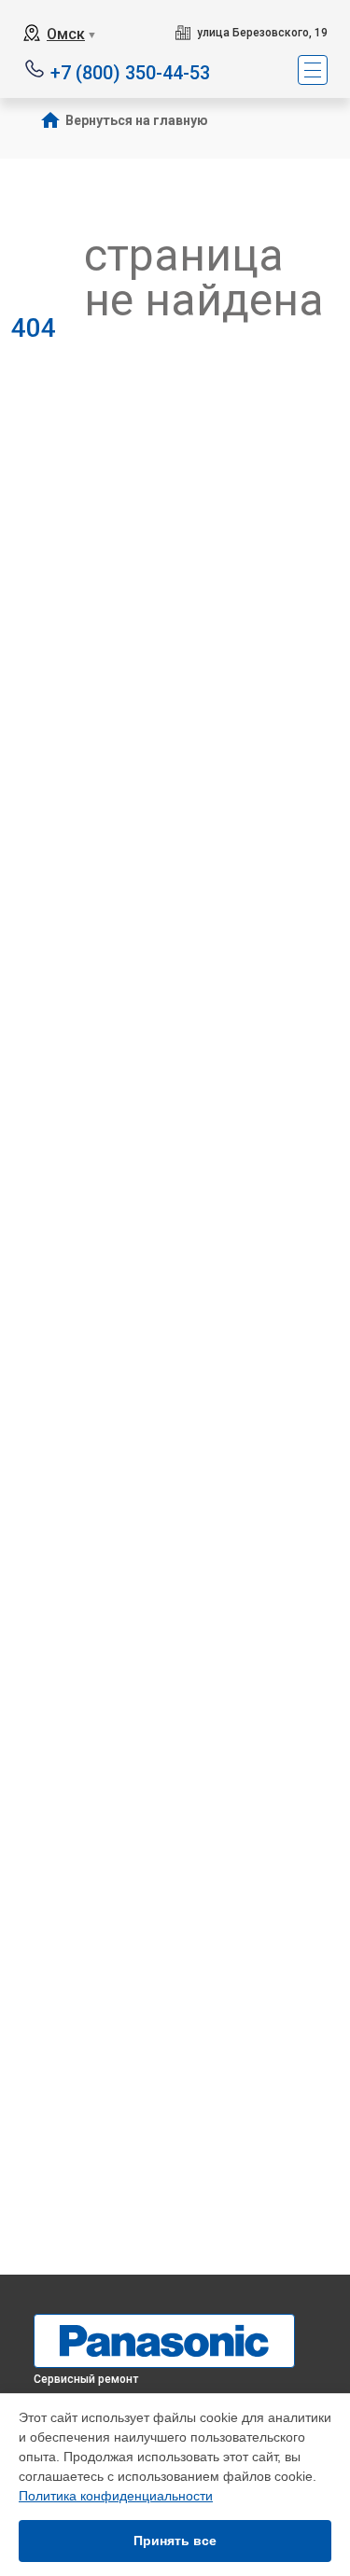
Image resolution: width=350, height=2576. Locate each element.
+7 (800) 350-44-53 (130, 71)
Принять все (175, 2541)
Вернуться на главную (137, 120)
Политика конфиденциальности (116, 2496)
